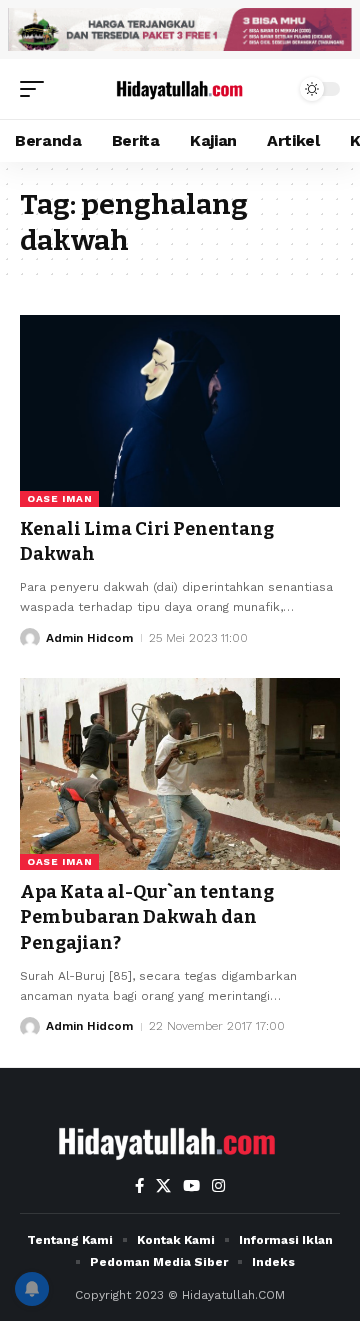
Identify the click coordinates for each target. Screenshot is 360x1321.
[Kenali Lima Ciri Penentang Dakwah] (180, 411)
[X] (163, 1186)
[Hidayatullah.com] (180, 88)
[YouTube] (191, 1186)
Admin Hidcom (89, 638)
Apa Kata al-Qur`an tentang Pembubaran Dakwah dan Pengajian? (147, 917)
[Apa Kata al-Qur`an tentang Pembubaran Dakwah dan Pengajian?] (180, 774)
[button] (37, 89)
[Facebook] (139, 1186)
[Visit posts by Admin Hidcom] (30, 638)
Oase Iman (59, 498)
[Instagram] (218, 1186)
